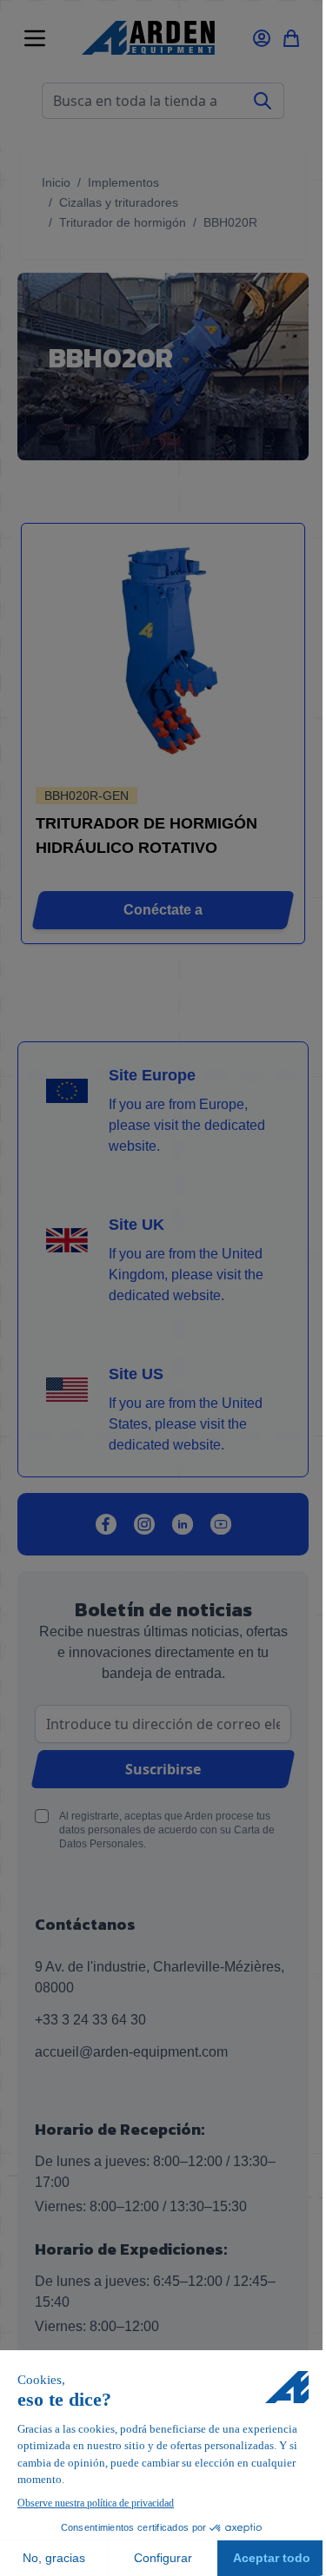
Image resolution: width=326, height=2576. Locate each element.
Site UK (136, 1225)
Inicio (56, 182)
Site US (136, 1374)
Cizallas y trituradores (119, 202)
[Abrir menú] (35, 38)
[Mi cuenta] (262, 38)
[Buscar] (263, 101)
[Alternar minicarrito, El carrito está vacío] (291, 38)
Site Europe (152, 1075)
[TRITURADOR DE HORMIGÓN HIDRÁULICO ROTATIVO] (163, 657)
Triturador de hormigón (123, 222)
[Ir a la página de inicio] (148, 38)
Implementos (123, 182)
